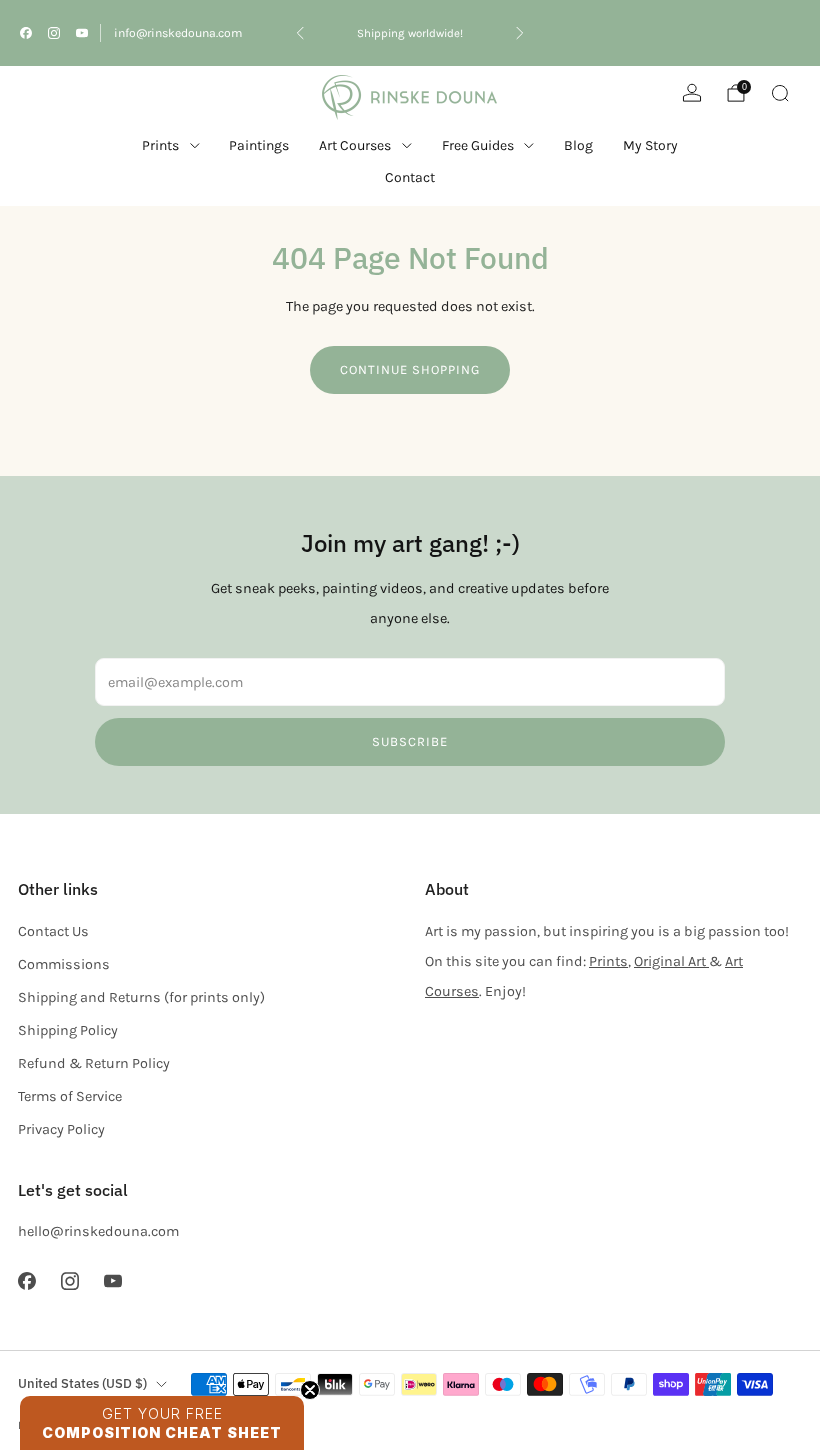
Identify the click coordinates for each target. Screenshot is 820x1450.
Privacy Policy (61, 1129)
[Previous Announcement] (300, 33)
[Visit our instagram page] (54, 33)
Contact (410, 177)
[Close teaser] (310, 1390)
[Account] (692, 93)
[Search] (780, 93)
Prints (160, 145)
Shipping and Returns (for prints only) (141, 997)
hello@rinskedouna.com (98, 1231)
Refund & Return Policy (94, 1063)
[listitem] (409, 33)
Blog (578, 145)
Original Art (671, 961)
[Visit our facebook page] (26, 33)
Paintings (259, 145)
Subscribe (410, 741)
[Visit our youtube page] (82, 33)
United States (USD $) (82, 1383)
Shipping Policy (68, 1030)
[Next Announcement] (520, 33)
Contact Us (53, 931)
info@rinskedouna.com (178, 33)
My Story (650, 145)
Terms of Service (70, 1096)
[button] (162, 1423)
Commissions (64, 964)
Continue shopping (410, 369)
